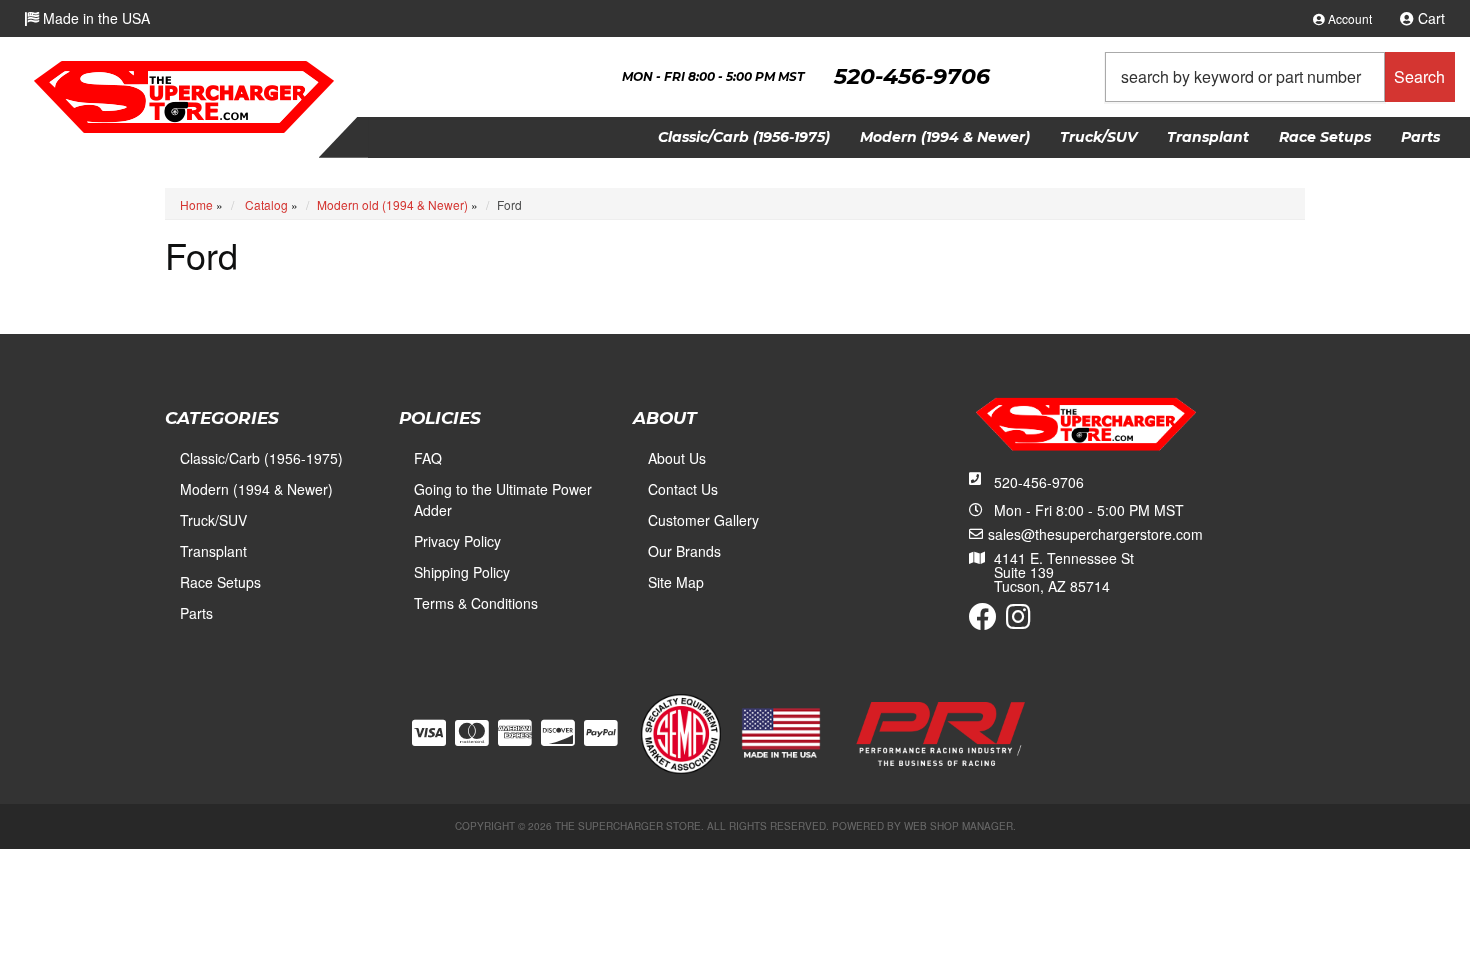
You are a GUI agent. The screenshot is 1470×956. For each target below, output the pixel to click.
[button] (1280, 77)
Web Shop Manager (958, 826)
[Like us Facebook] (983, 621)
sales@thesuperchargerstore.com (1095, 534)
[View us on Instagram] (1018, 621)
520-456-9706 (1039, 482)
